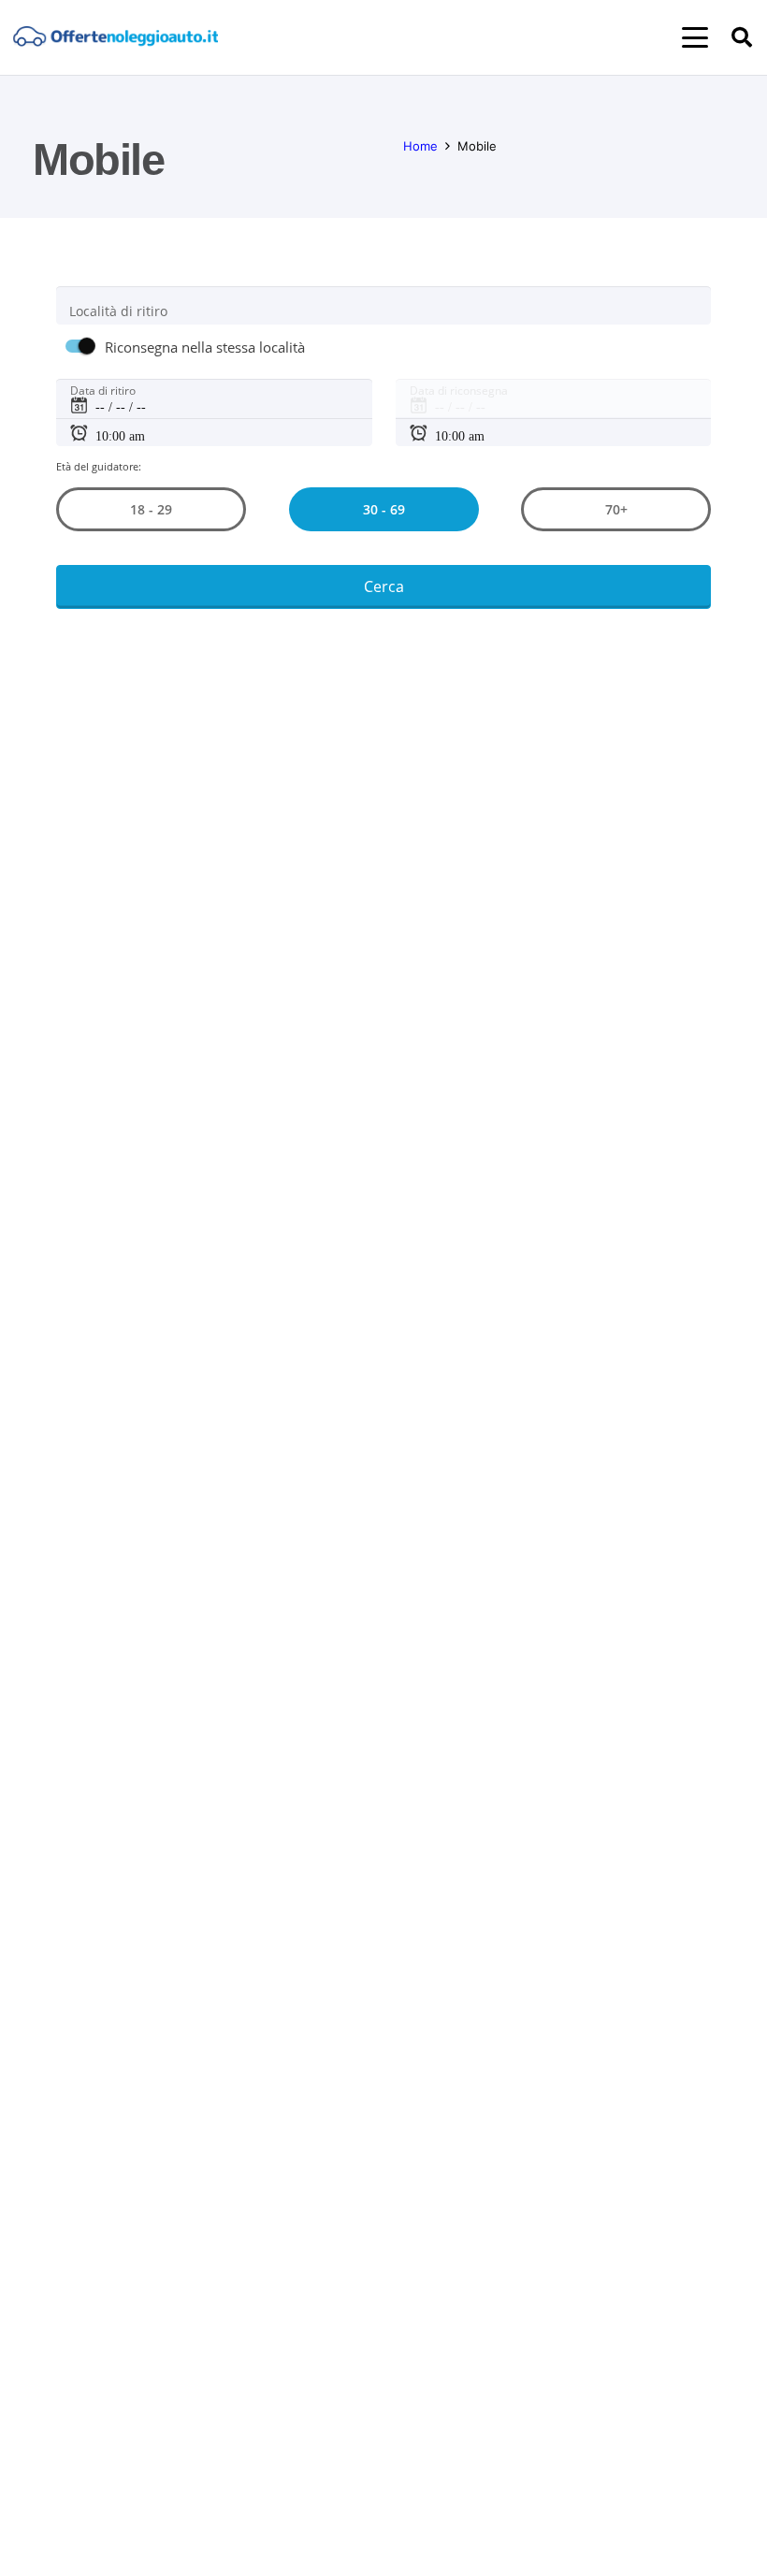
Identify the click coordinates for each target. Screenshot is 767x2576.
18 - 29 (151, 509)
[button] (695, 37)
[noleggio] (116, 38)
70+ (616, 509)
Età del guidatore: (99, 466)
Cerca (384, 586)
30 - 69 (383, 509)
